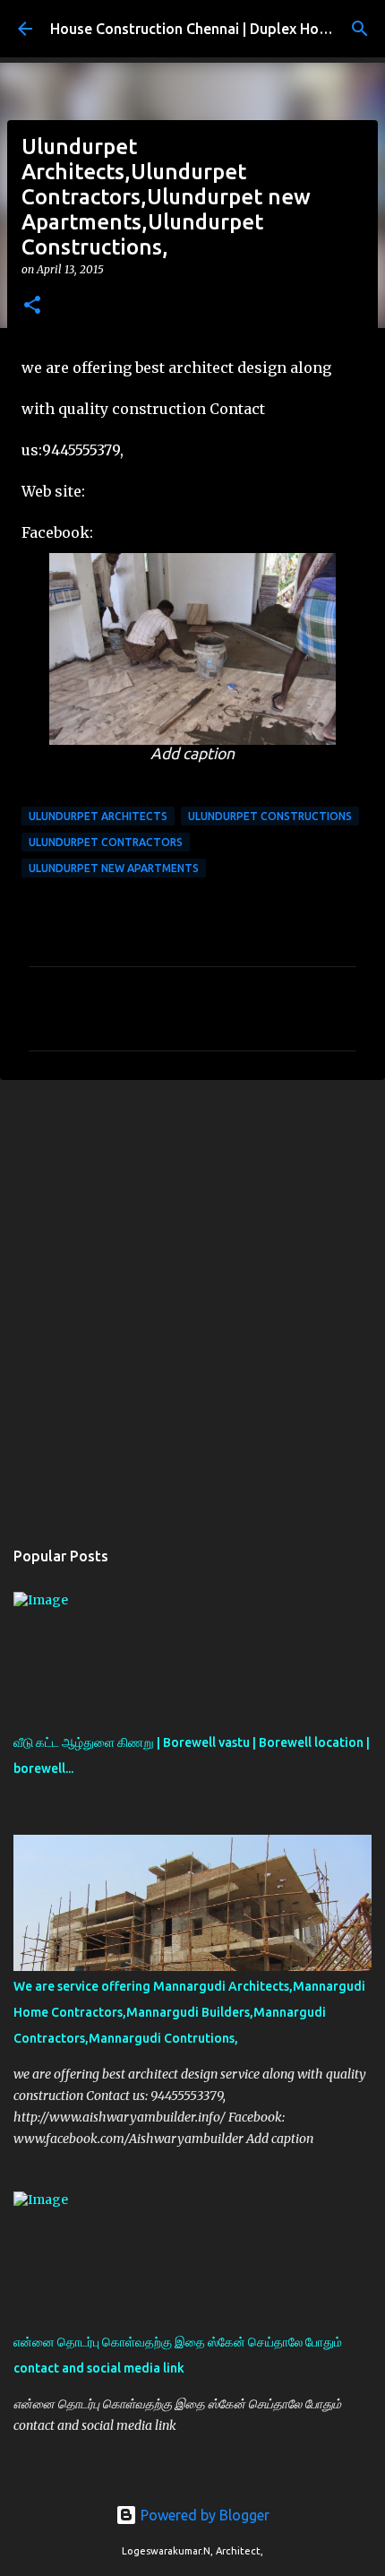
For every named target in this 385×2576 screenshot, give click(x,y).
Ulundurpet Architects (98, 816)
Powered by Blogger (203, 2515)
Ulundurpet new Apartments (114, 868)
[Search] (360, 29)
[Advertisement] (192, 1300)
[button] (32, 306)
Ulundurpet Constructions (270, 816)
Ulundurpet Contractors (106, 842)
